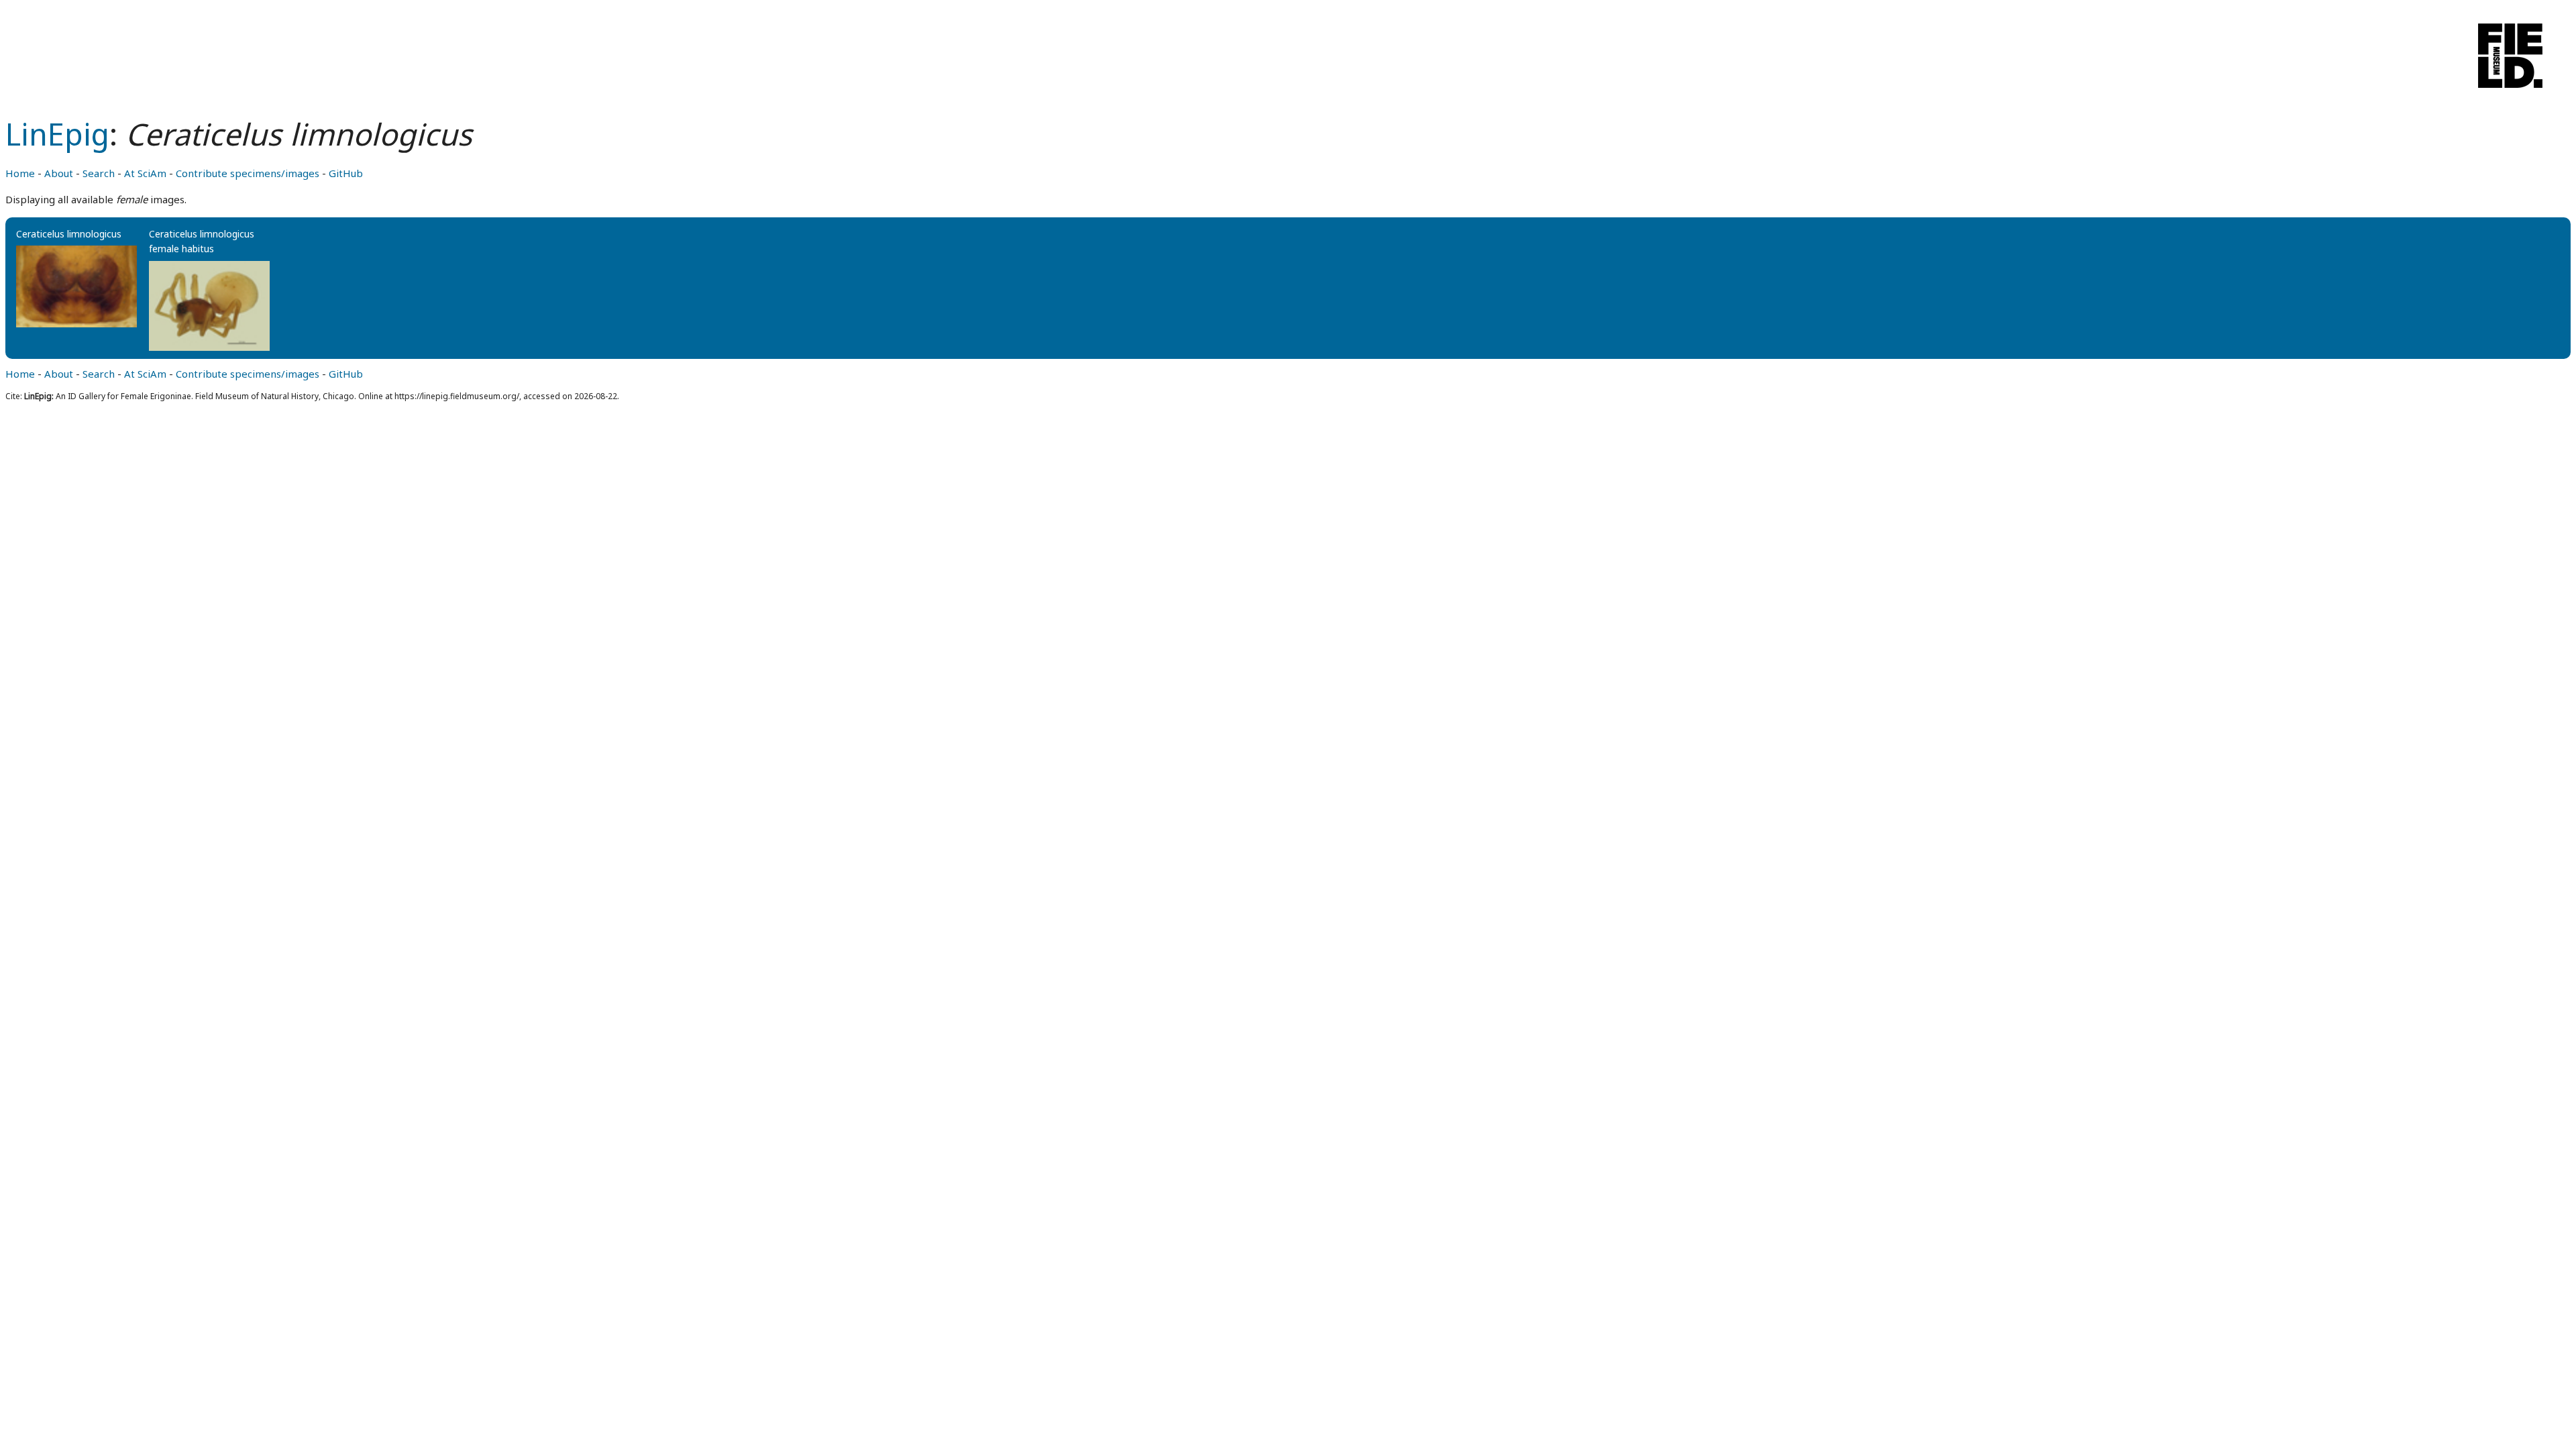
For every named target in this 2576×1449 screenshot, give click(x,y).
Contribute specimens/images (248, 173)
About (59, 173)
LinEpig (57, 134)
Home (20, 173)
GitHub (346, 173)
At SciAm (145, 173)
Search (99, 173)
